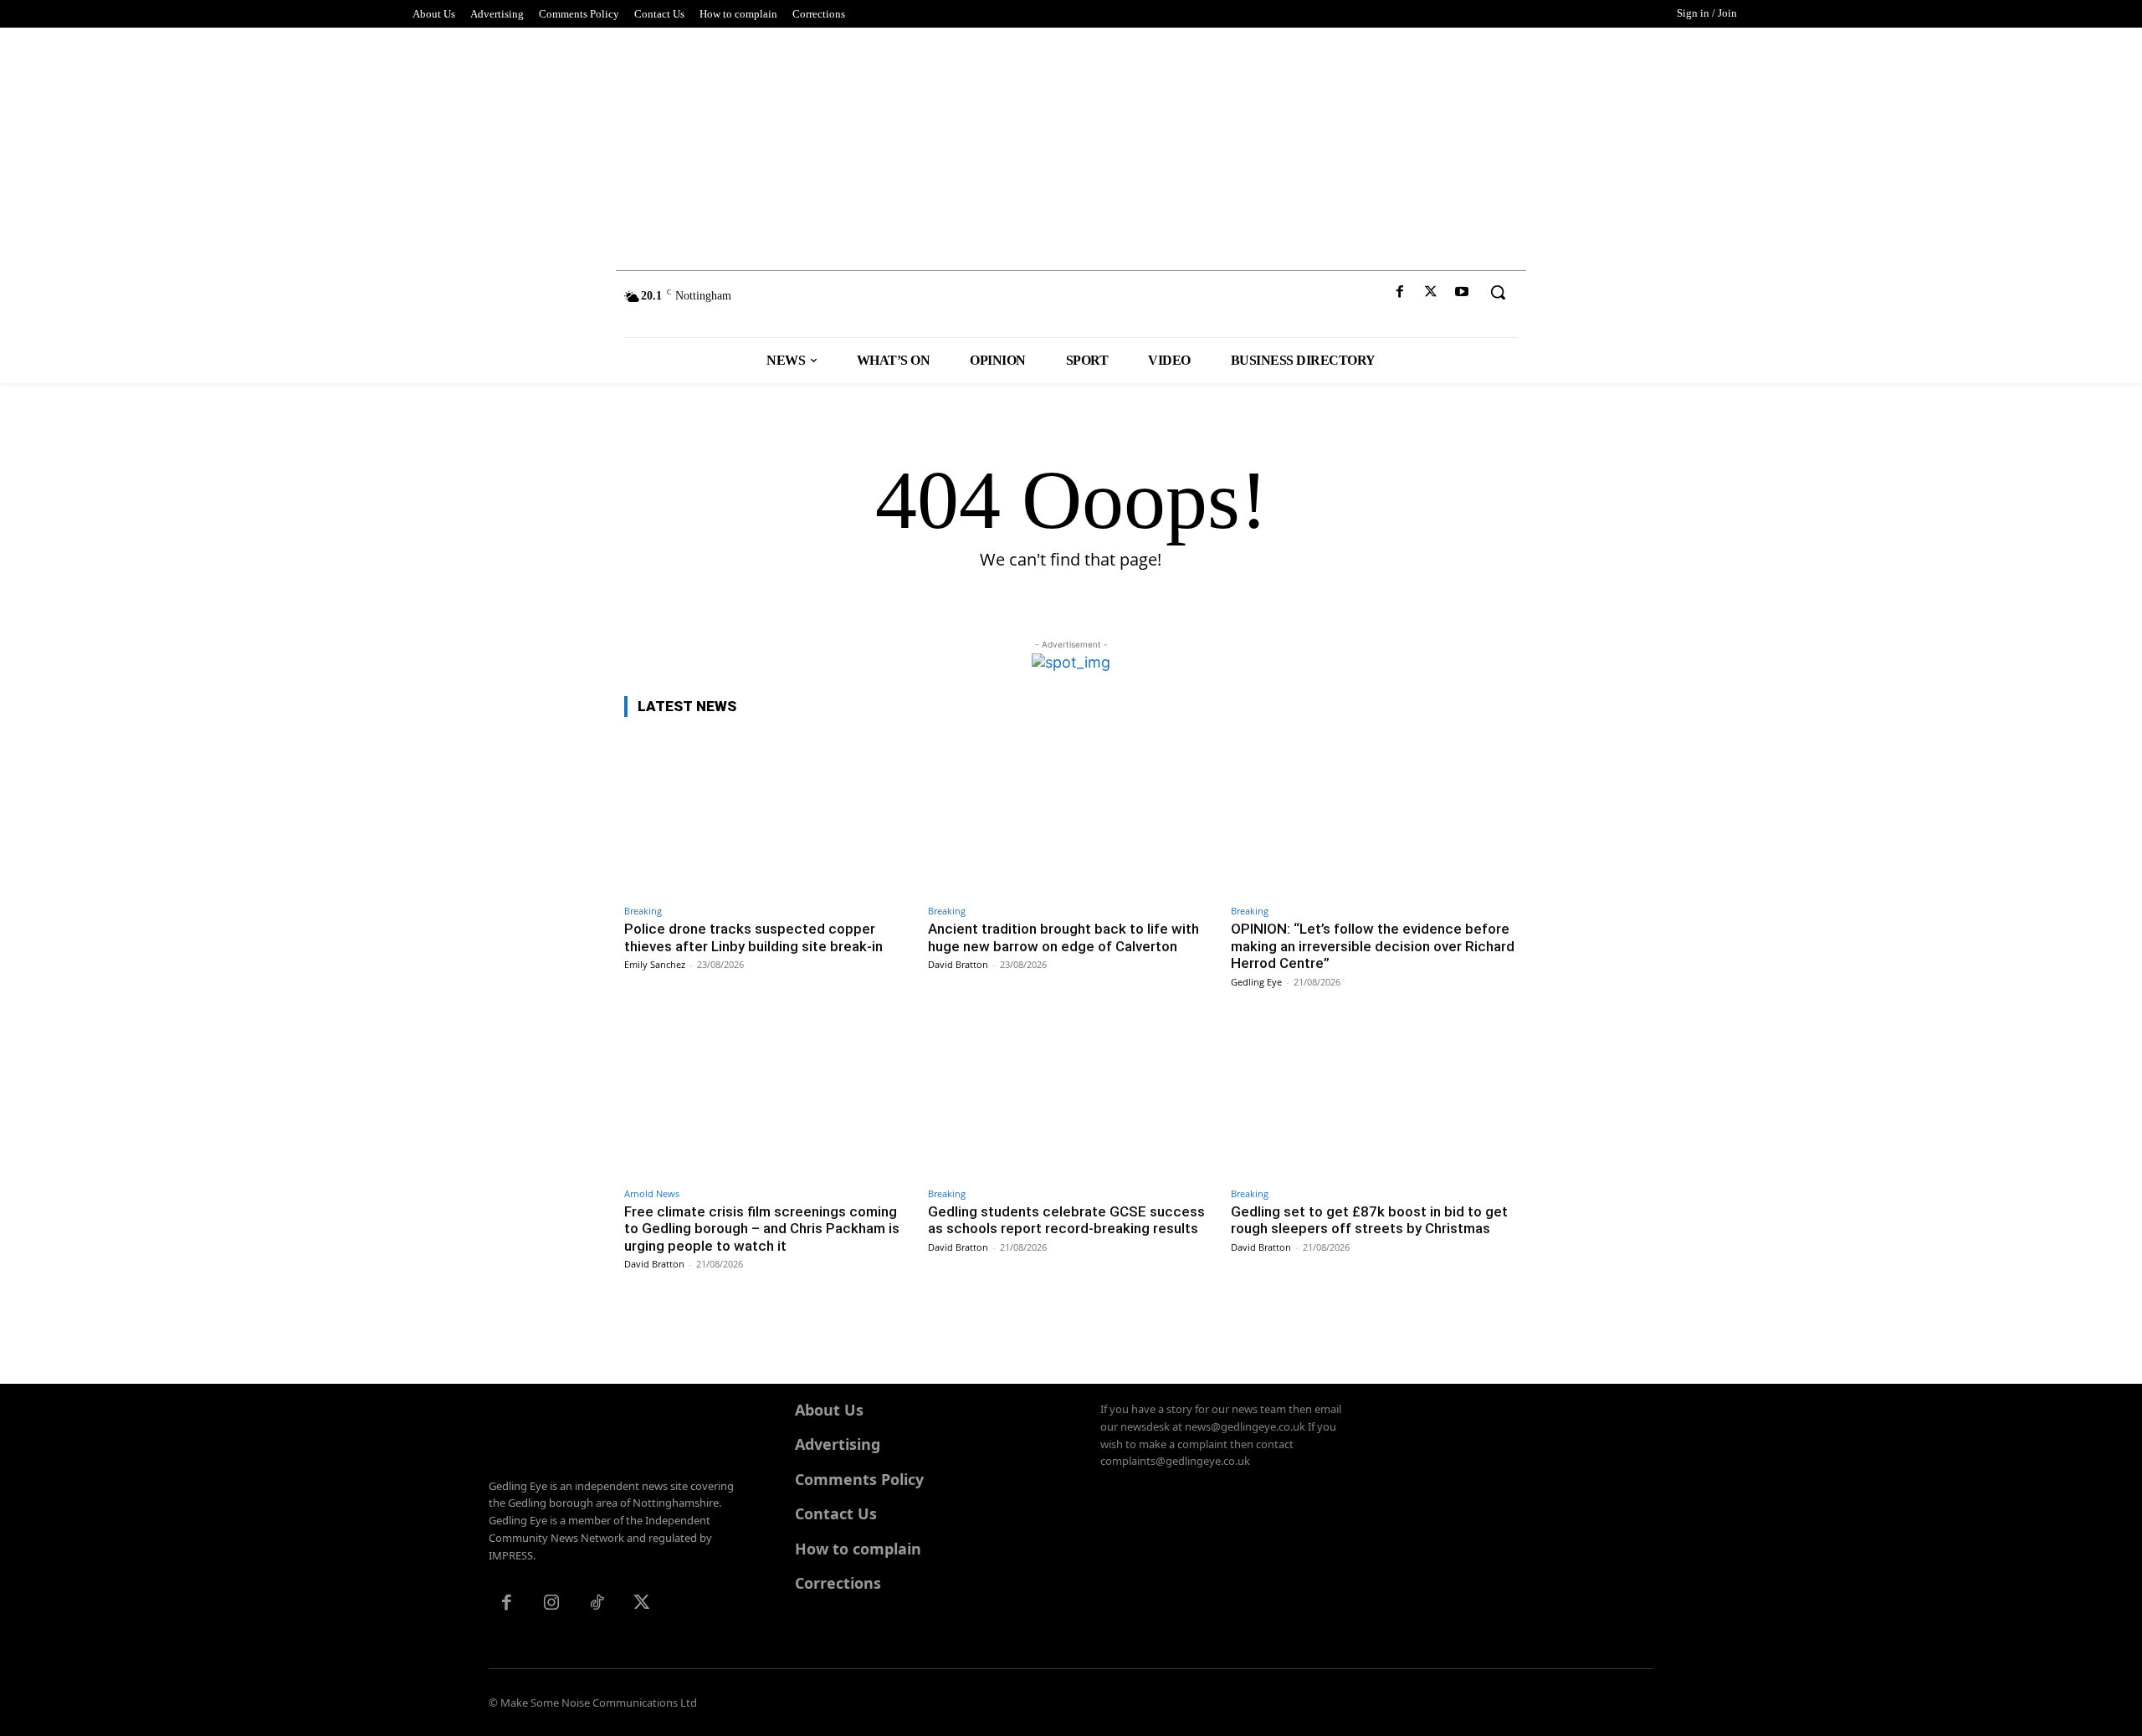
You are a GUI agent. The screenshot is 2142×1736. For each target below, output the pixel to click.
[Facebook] (1399, 292)
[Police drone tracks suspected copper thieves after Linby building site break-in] (768, 814)
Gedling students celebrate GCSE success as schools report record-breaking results (1066, 1220)
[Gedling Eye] (1071, 304)
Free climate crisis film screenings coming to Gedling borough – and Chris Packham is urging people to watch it (762, 1229)
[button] (1498, 292)
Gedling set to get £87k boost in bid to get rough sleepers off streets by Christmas (1369, 1220)
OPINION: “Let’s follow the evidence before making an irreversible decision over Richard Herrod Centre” (1373, 946)
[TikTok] (597, 1604)
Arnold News (652, 1193)
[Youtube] (1462, 292)
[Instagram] (551, 1604)
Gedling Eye (1256, 982)
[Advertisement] (1071, 145)
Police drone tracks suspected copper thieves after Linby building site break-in (753, 937)
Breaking (643, 911)
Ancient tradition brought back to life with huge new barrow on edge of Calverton (1063, 937)
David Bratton (958, 964)
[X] (1431, 292)
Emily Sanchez (655, 964)
